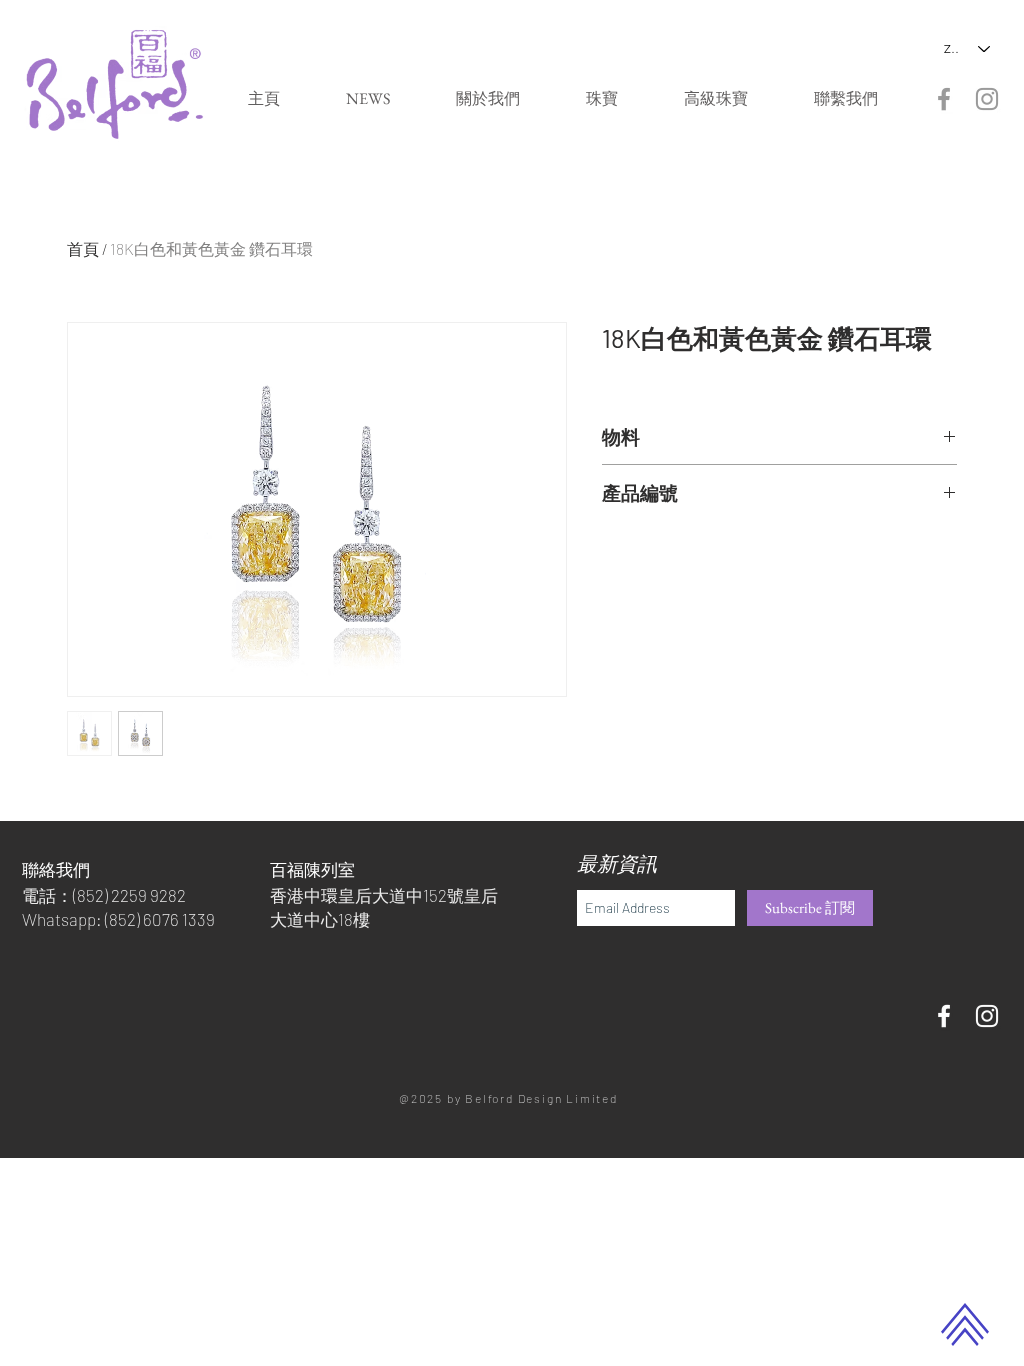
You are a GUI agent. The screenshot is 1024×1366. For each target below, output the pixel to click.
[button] (602, 98)
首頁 (83, 248)
